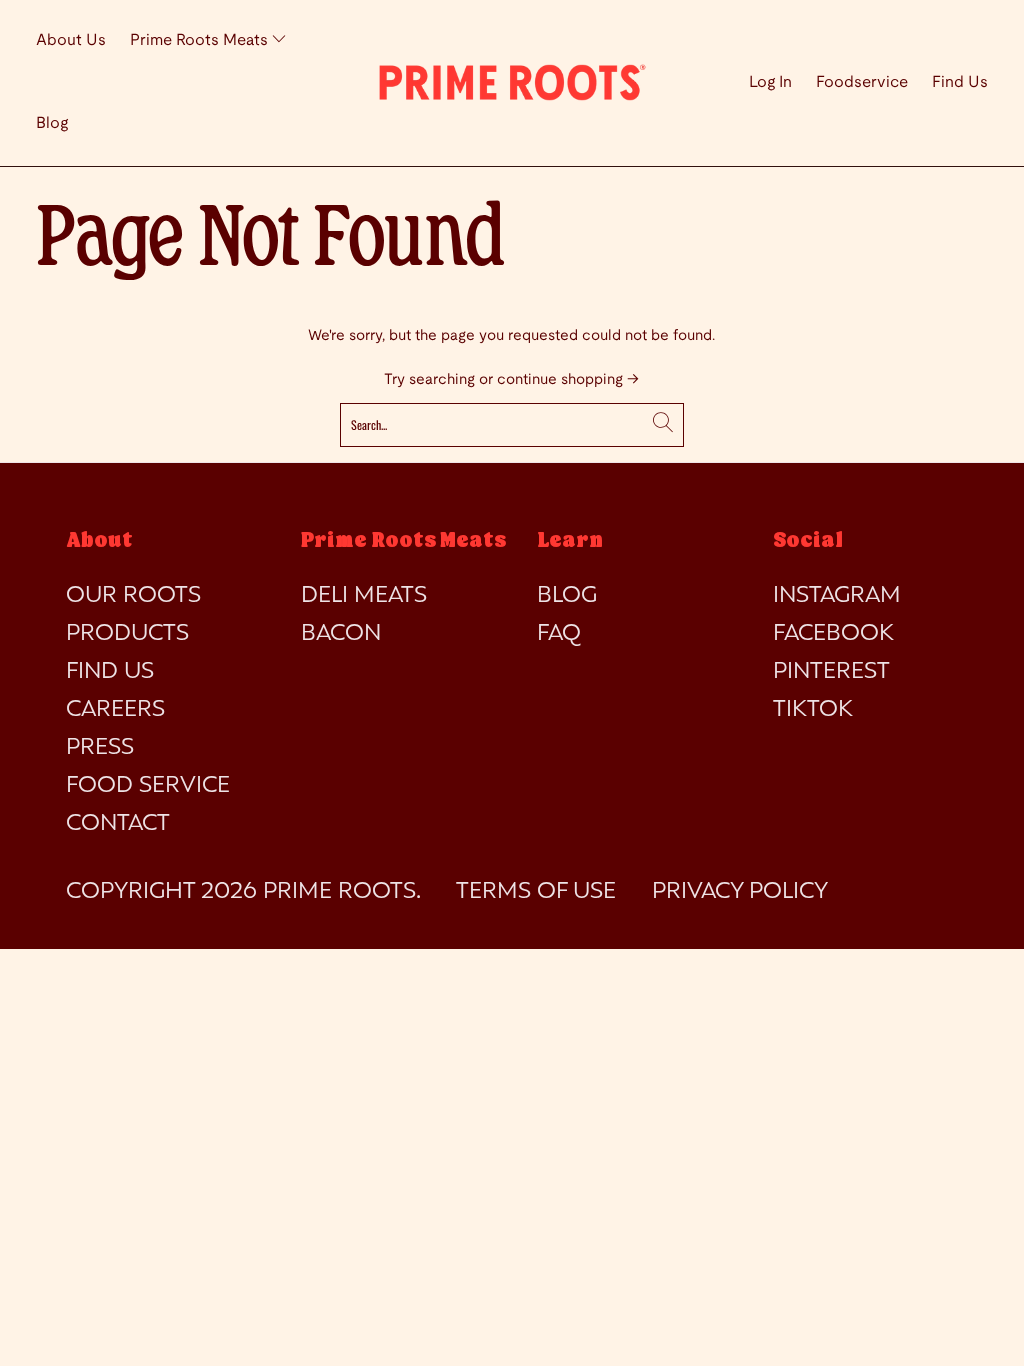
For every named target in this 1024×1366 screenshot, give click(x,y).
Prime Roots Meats (201, 40)
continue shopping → (568, 380)
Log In (770, 82)
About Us (71, 40)
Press (100, 748)
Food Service (148, 786)
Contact (118, 824)
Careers (115, 710)
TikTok (813, 710)
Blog (52, 123)
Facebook (833, 634)
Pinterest (831, 672)
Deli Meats (364, 596)
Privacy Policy (740, 892)
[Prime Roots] (512, 82)
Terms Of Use (536, 892)
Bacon (341, 634)
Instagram (837, 596)
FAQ (559, 634)
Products (127, 634)
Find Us (960, 82)
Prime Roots (339, 892)
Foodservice (862, 82)
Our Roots (133, 596)
